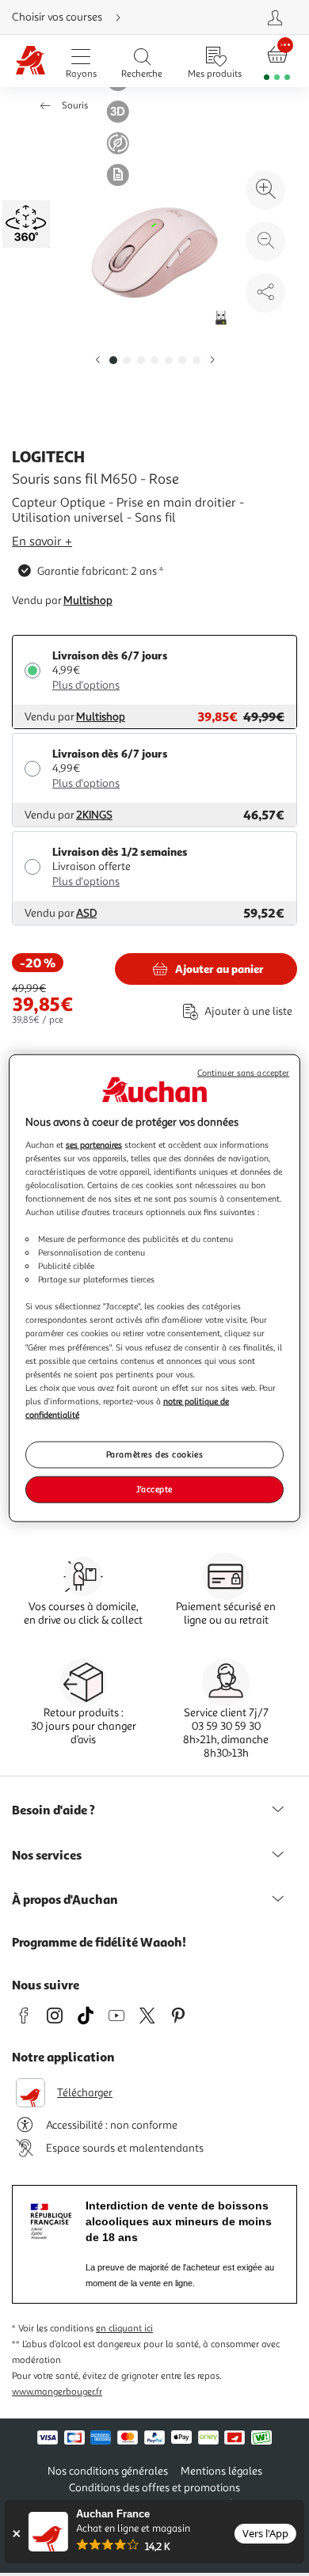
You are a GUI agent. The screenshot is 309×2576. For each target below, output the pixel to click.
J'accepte (154, 1488)
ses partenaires (94, 1144)
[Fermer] (16, 2534)
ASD (86, 913)
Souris (75, 106)
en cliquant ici (124, 2329)
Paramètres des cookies (155, 1454)
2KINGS (94, 815)
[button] (97, 361)
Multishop (88, 600)
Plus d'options (86, 685)
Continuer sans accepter (243, 1073)
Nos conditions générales (108, 2471)
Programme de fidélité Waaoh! (99, 1942)
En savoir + (42, 541)
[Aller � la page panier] (277, 61)
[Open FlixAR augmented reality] (28, 222)
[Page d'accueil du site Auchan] (31, 61)
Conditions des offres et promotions (154, 2488)
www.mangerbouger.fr (57, 2392)
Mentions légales (221, 2471)
